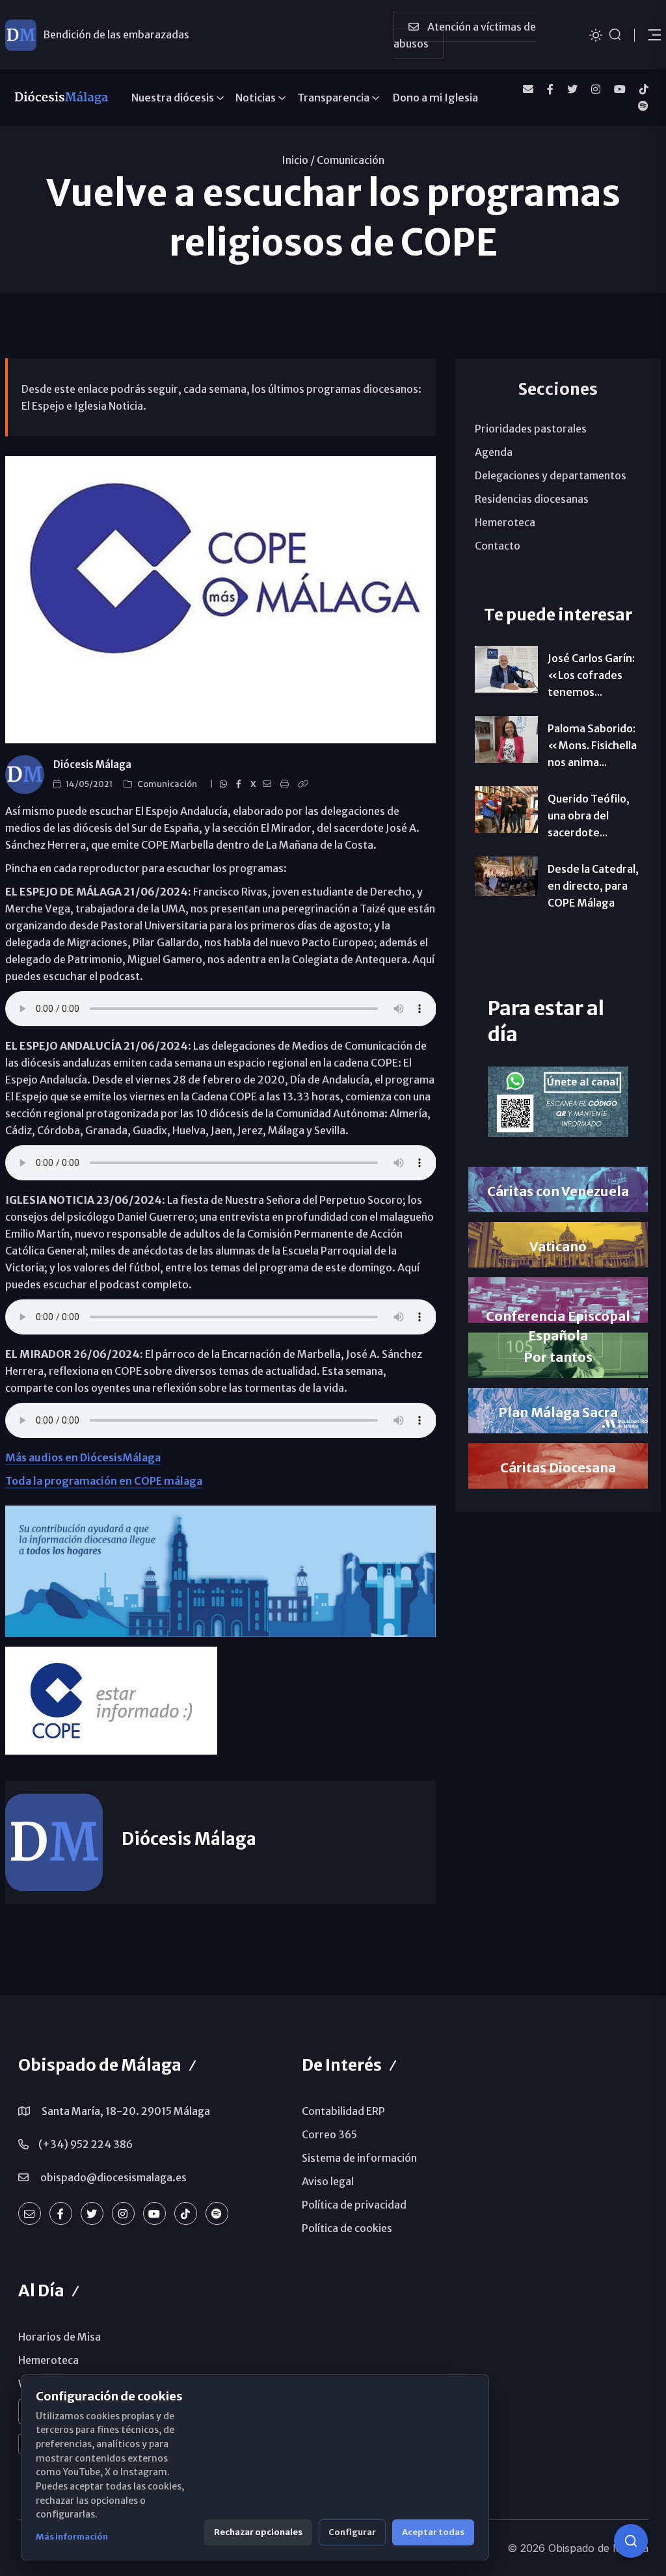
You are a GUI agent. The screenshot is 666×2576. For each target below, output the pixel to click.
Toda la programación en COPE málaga (104, 1481)
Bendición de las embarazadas (116, 34)
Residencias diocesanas (532, 499)
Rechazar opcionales (258, 2532)
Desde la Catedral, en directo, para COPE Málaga (593, 886)
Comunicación (351, 160)
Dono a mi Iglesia (435, 98)
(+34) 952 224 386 (86, 2144)
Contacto (498, 546)
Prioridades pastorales (531, 429)
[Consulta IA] (631, 2541)
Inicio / (298, 160)
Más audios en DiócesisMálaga (83, 1457)
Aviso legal (328, 2181)
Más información (72, 2537)
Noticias (256, 98)
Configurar (352, 2532)
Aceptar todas (433, 2532)
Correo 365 (329, 2134)
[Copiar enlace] (305, 784)
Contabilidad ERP (343, 2111)
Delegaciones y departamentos (551, 475)
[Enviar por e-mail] (269, 784)
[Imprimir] (286, 784)
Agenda (494, 452)
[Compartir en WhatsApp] (225, 784)
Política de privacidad (354, 2205)
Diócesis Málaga (92, 764)
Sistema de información (359, 2158)
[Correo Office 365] (528, 89)
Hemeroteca (505, 522)
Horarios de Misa (60, 2337)
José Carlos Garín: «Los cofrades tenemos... (591, 675)
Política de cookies (347, 2228)
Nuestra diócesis (173, 98)
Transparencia (333, 98)
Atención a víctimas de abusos (465, 35)
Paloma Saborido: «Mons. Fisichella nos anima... (592, 745)
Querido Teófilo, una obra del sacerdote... (589, 816)
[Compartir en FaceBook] (241, 784)
